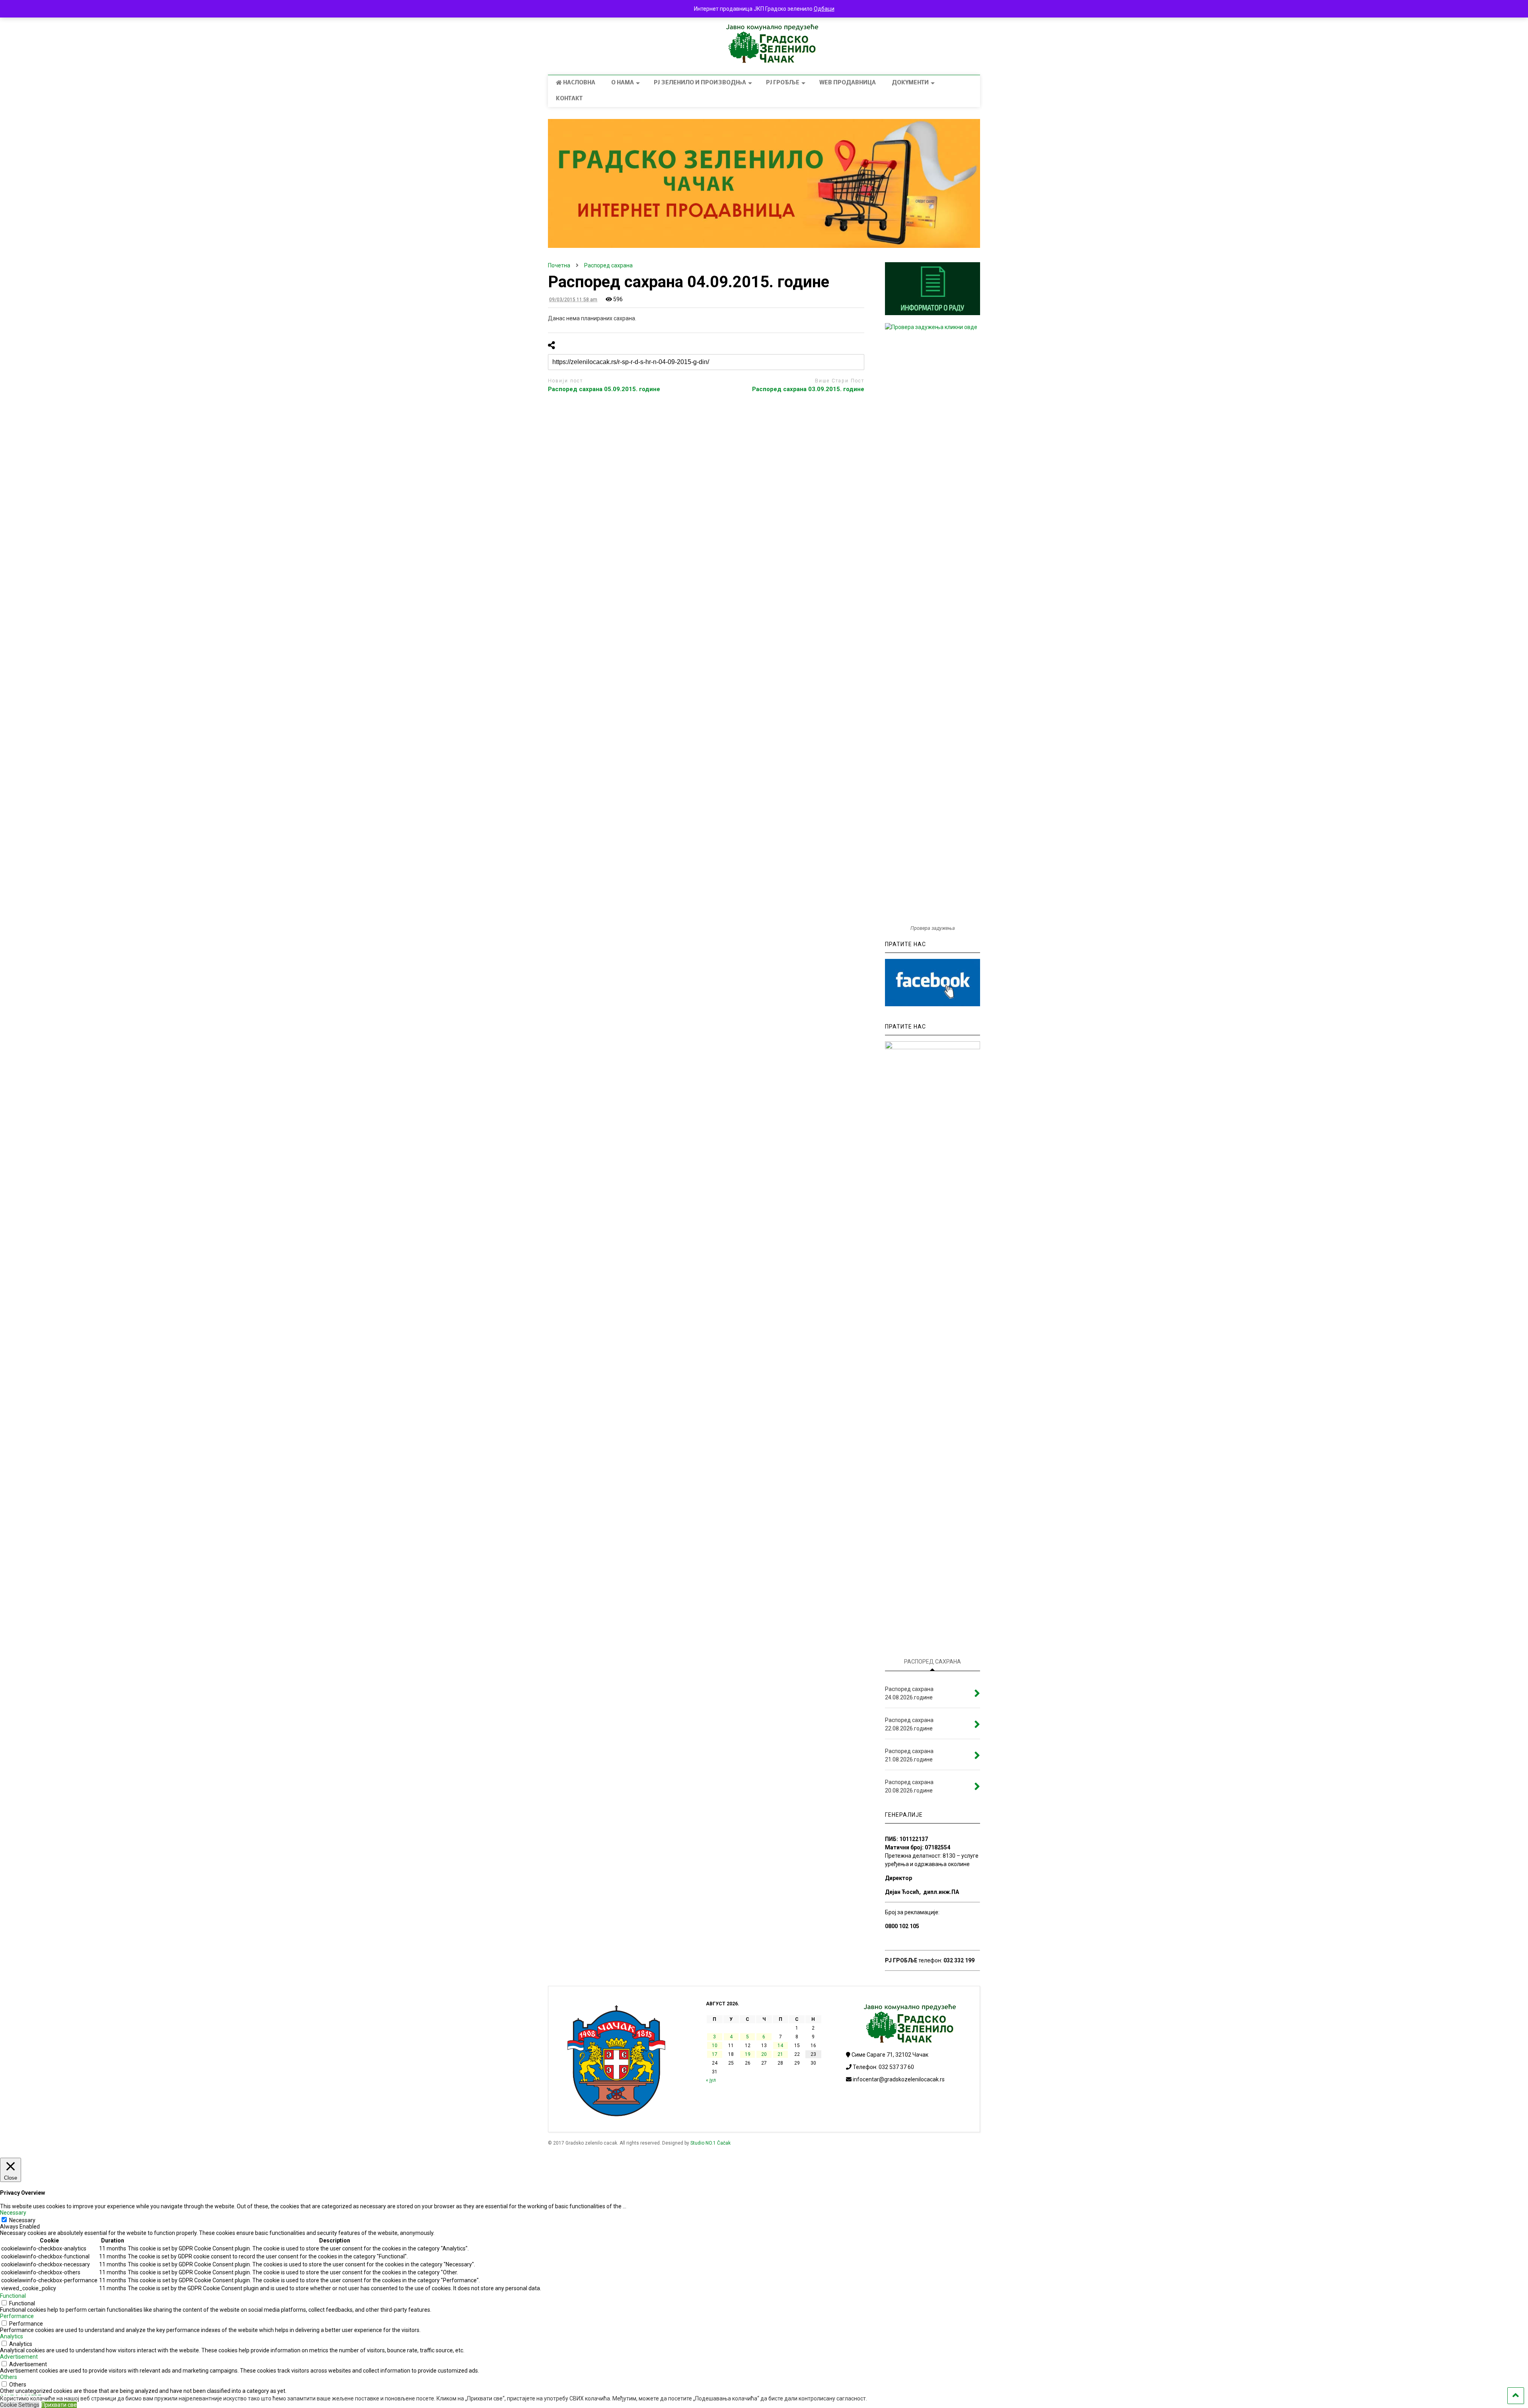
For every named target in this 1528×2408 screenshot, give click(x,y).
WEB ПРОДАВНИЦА (848, 83)
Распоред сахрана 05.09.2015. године (604, 389)
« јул (711, 2080)
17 (715, 2054)
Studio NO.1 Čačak (710, 2143)
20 (764, 2054)
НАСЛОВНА (579, 83)
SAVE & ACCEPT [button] (21, 2397)
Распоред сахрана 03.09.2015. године (808, 389)
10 (715, 2046)
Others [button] (9, 2377)
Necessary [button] (13, 2213)
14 (780, 2046)
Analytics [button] (12, 2336)
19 (748, 2054)
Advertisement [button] (19, 2357)
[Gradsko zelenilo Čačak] (764, 61)
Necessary (22, 2220)
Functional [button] (13, 2296)
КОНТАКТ (569, 99)
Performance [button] (17, 2316)
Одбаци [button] (824, 9)
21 (780, 2054)
